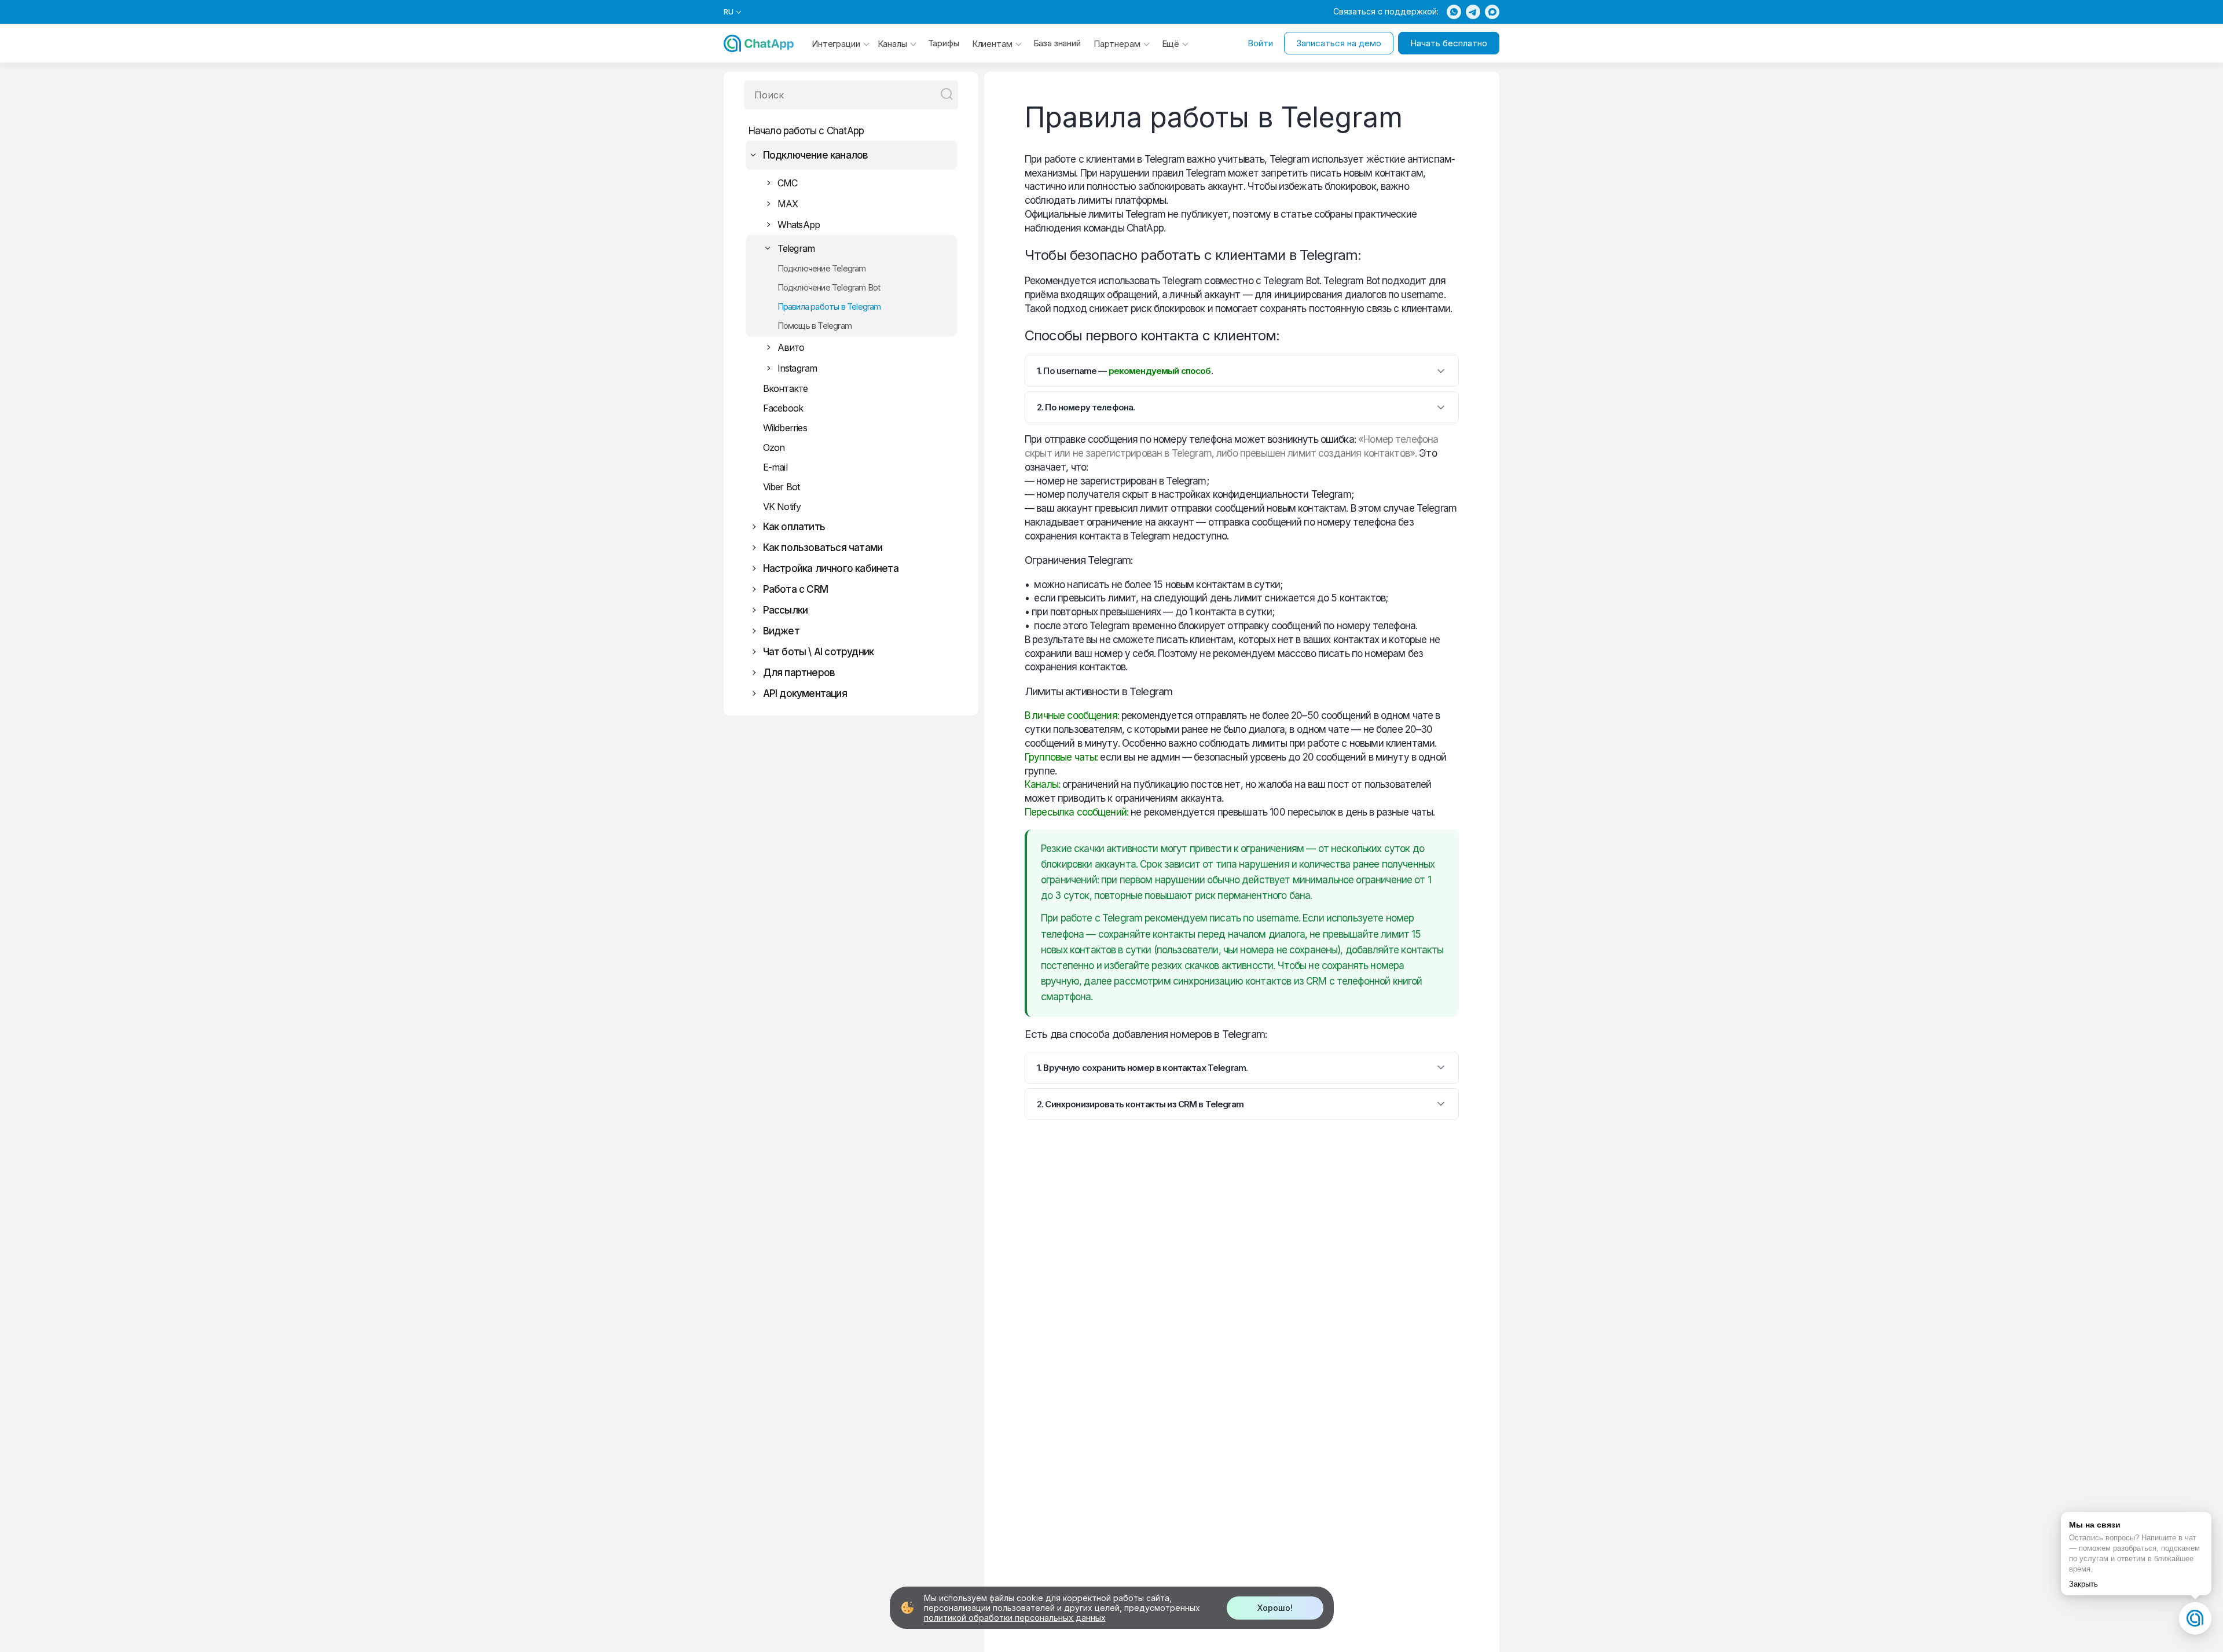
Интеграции (836, 44)
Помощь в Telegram (815, 326)
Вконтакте (786, 388)
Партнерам (1117, 44)
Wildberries (785, 428)
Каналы (892, 44)
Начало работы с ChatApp (806, 131)
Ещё (1171, 44)
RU (729, 12)
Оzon (774, 447)
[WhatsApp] (1454, 12)
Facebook (783, 408)
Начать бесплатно (1449, 43)
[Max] (1492, 12)
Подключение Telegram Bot (829, 287)
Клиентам (992, 44)
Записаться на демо (1339, 43)
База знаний (1057, 43)
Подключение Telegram (822, 268)
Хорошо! (1275, 1608)
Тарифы (944, 43)
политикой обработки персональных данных (1015, 1618)
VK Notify (782, 506)
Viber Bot (782, 487)
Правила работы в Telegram (829, 306)
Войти (1260, 43)
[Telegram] (1473, 12)
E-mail (775, 467)
